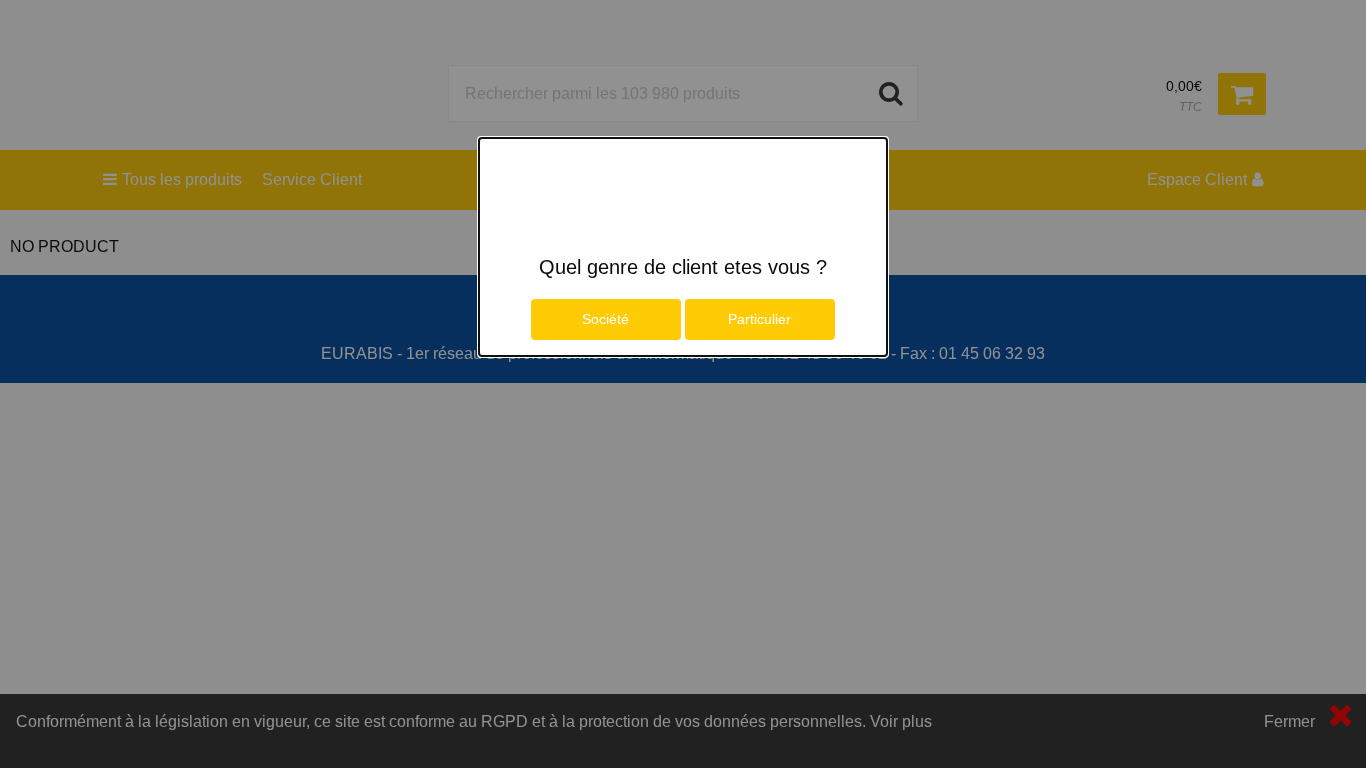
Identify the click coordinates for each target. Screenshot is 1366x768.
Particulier (759, 319)
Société (605, 319)
